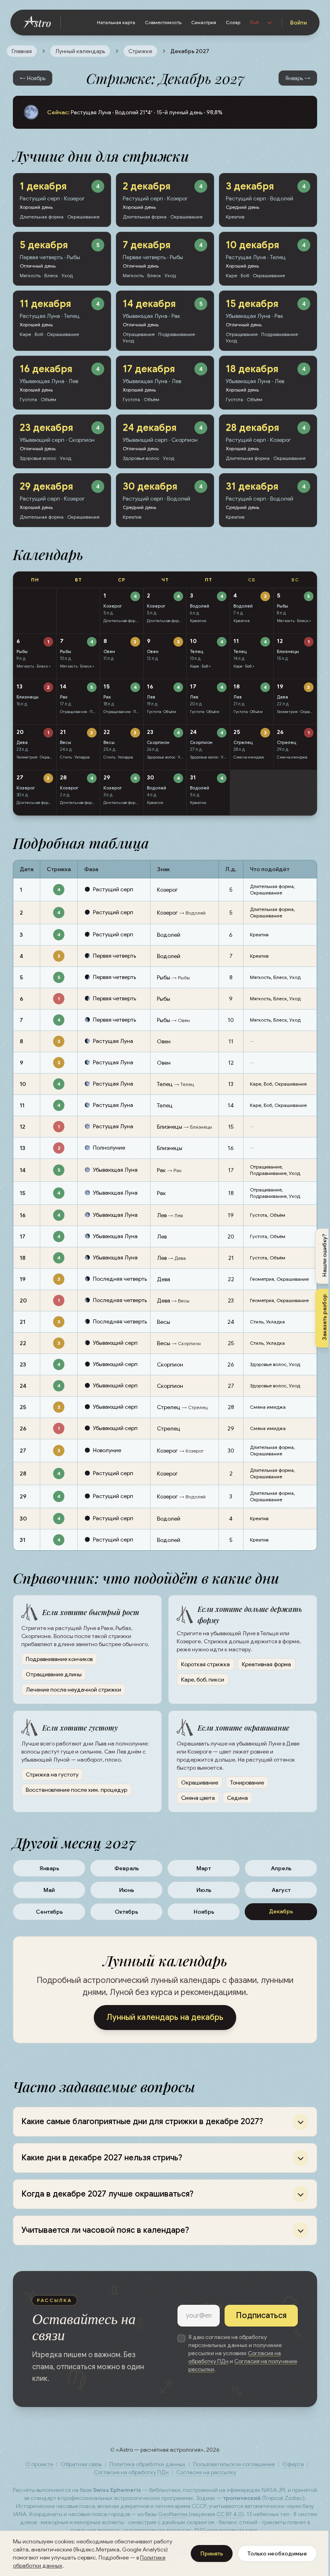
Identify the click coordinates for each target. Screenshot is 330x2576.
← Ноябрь (33, 78)
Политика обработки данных (144, 2471)
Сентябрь (49, 1912)
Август (281, 1890)
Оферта (290, 2471)
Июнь (127, 1890)
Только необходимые (271, 2553)
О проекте (36, 2471)
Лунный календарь (80, 51)
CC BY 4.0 (260, 2520)
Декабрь (281, 1911)
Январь (49, 1868)
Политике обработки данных (51, 2566)
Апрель (281, 1868)
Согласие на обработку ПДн (128, 2479)
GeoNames (203, 2520)
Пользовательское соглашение (231, 2471)
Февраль (127, 1868)
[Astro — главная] (42, 23)
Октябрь (126, 1912)
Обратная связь (78, 2471)
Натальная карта (116, 22)
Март (204, 1868)
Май (49, 1890)
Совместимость (163, 22)
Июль (204, 1890)
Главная (22, 51)
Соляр (233, 22)
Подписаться (255, 2322)
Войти (298, 23)
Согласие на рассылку (203, 2479)
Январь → (298, 78)
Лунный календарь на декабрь (165, 2017)
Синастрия (204, 22)
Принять (206, 2553)
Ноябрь (204, 1912)
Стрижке (140, 51)
